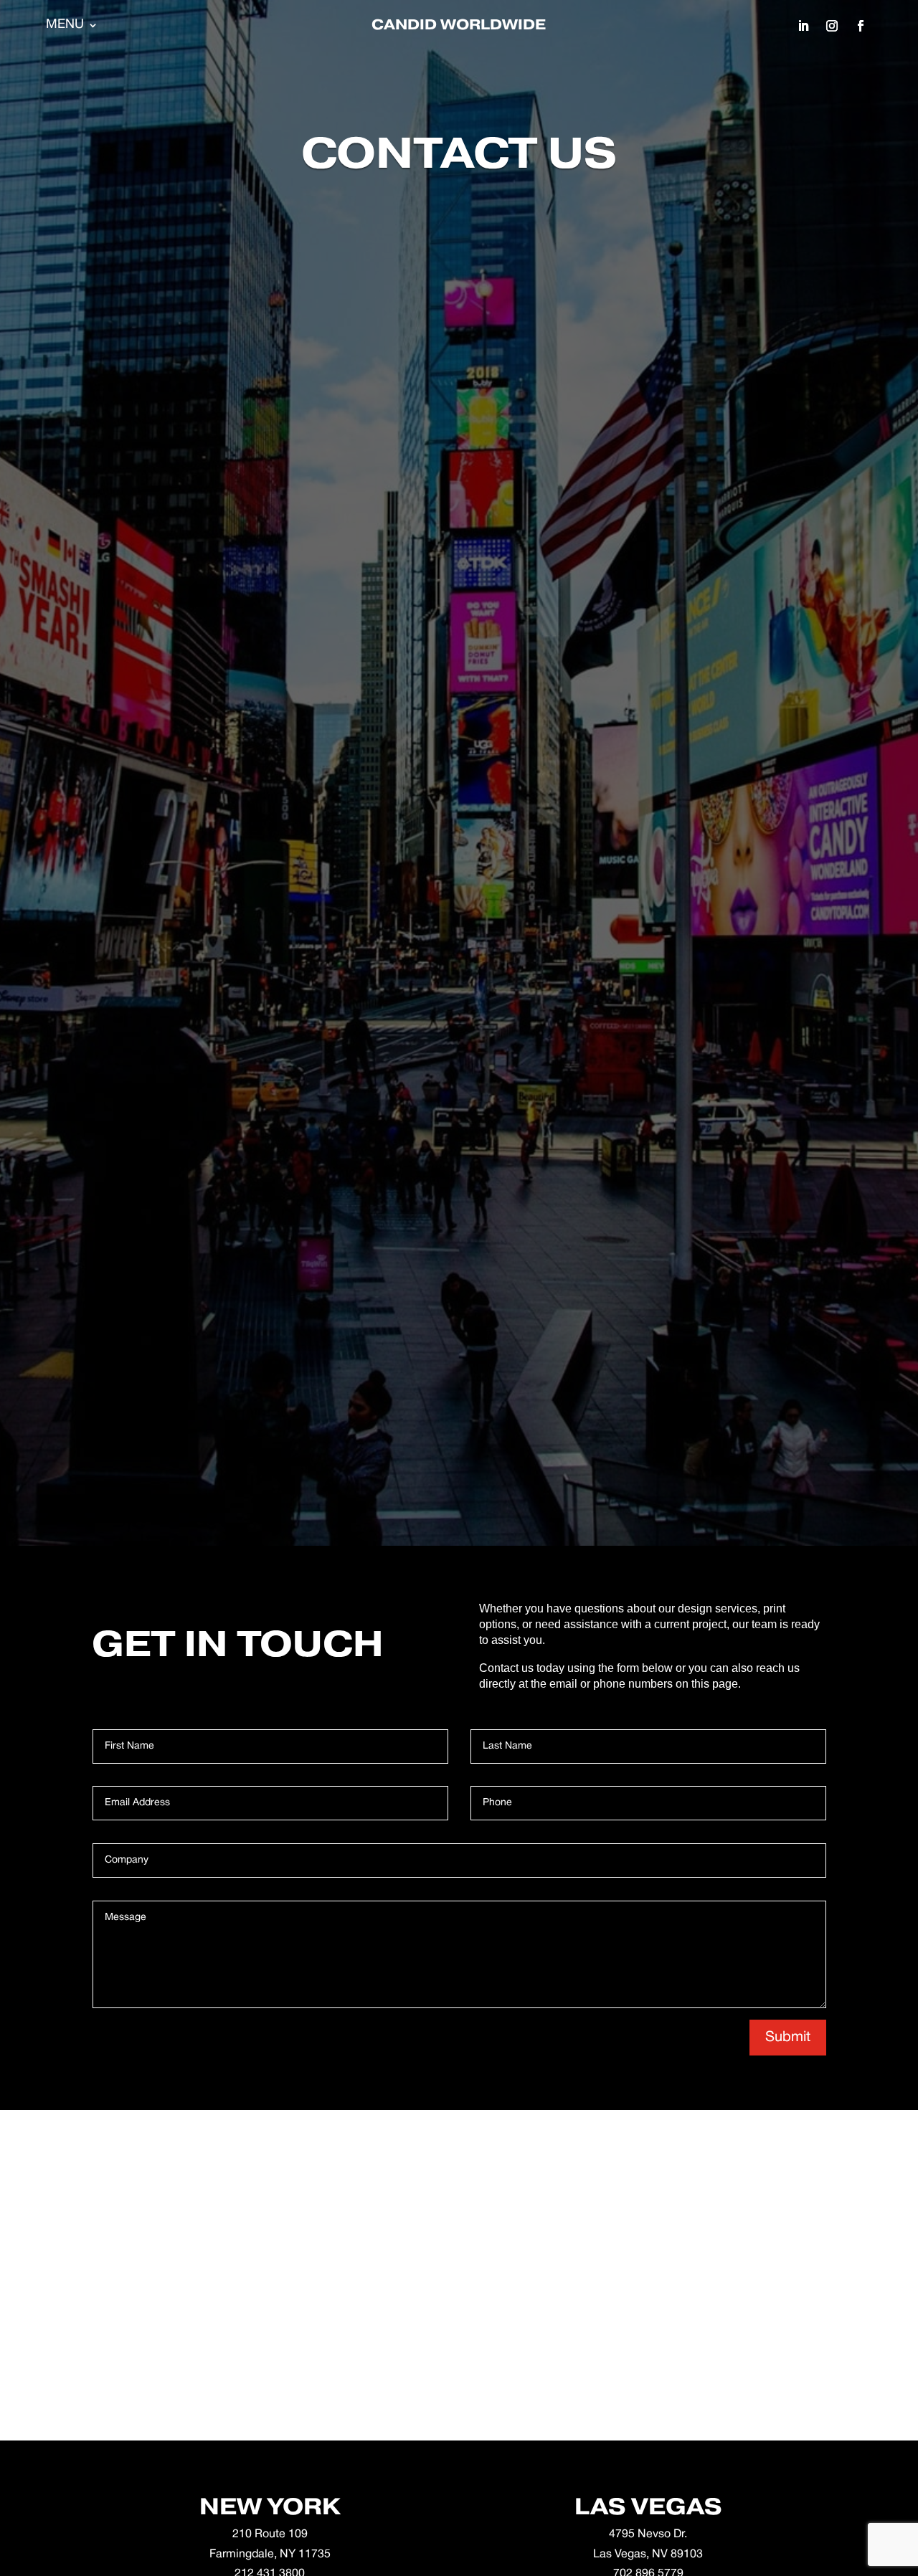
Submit (788, 2038)
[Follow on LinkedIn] (803, 26)
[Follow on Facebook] (861, 26)
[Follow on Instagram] (832, 26)
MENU (65, 25)
